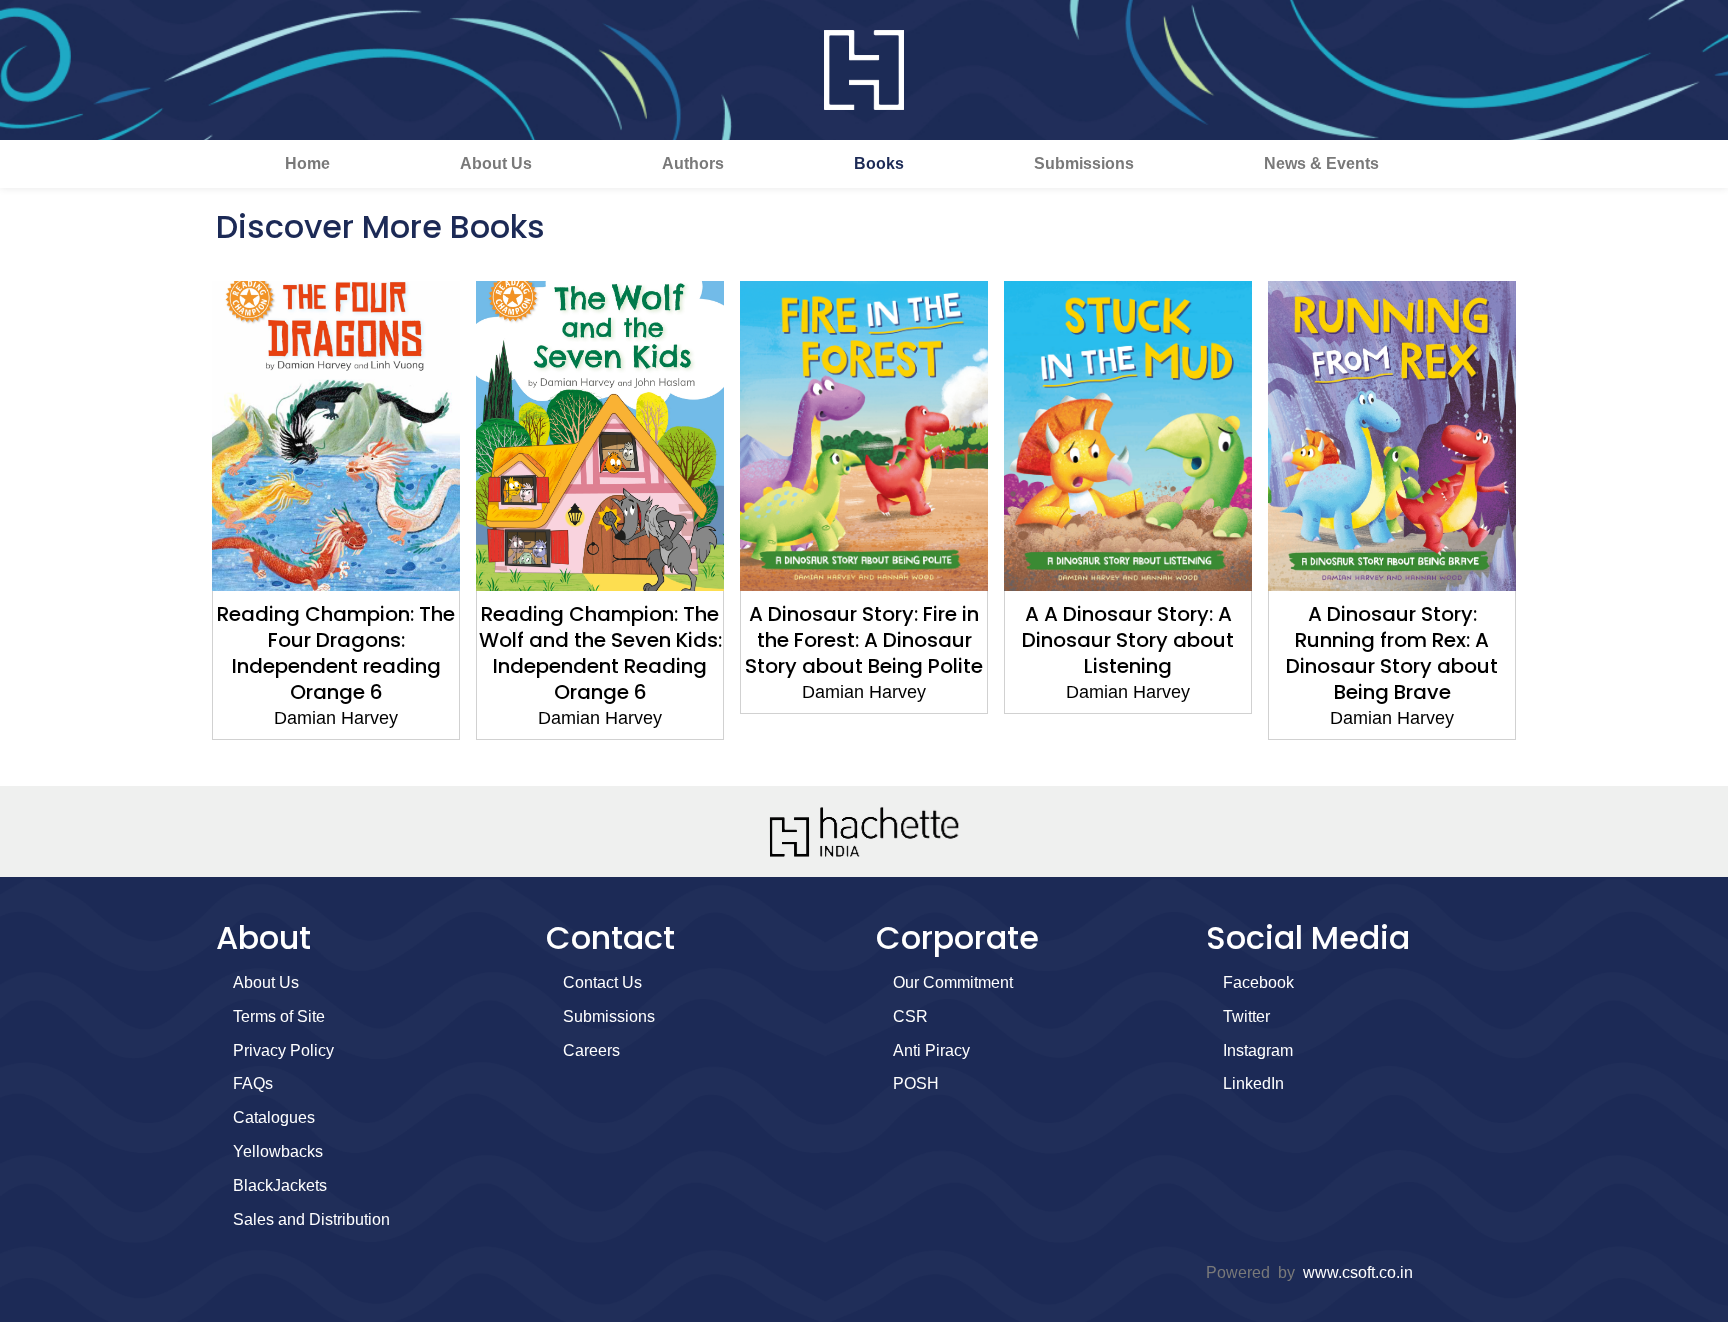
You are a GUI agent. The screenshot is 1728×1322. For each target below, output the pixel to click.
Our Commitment (953, 982)
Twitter (1246, 1016)
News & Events (1321, 163)
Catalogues (274, 1117)
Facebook (1258, 982)
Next (1549, 524)
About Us (496, 163)
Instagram (1258, 1050)
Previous (179, 524)
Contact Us (602, 982)
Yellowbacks (278, 1151)
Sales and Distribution (311, 1219)
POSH (916, 1083)
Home (307, 163)
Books (879, 163)
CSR (910, 1016)
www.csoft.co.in (1358, 1272)
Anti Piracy (931, 1050)
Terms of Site (279, 1016)
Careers (591, 1050)
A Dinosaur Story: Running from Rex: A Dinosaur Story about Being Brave (1392, 653)
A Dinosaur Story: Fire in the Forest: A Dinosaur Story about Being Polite (864, 640)
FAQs (253, 1083)
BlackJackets (280, 1185)
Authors (693, 163)
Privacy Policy (283, 1050)
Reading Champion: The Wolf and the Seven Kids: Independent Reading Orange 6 (600, 653)
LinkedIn (1253, 1083)
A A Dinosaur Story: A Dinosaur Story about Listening (1128, 640)
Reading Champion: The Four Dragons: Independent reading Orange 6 (336, 653)
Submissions (1084, 163)
